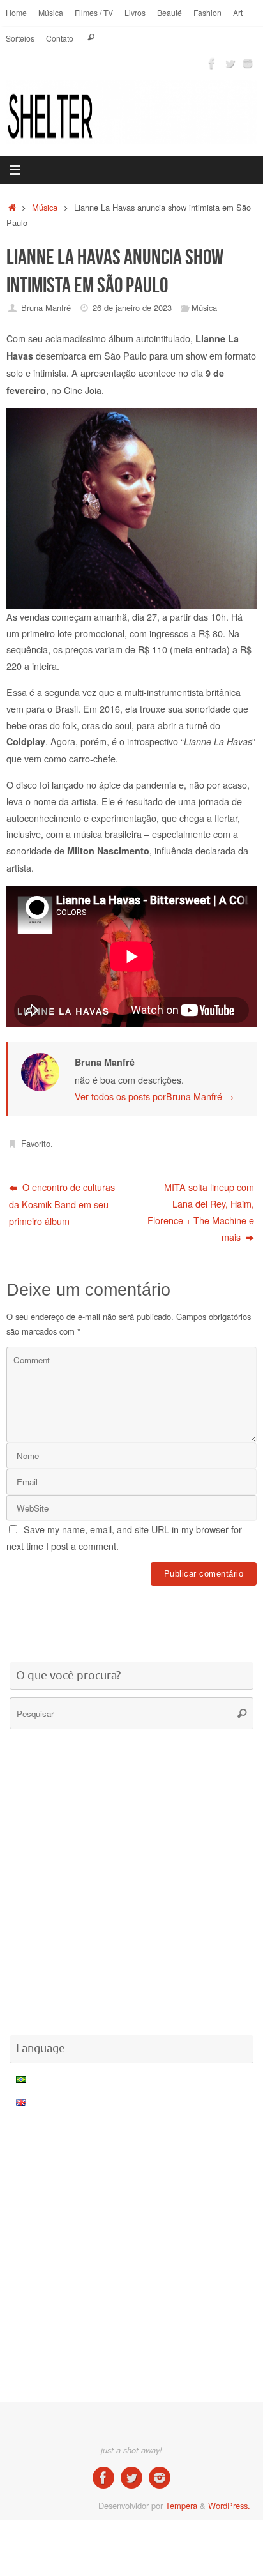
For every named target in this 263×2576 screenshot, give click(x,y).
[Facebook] (212, 63)
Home (16, 12)
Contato (60, 38)
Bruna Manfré (46, 307)
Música (51, 12)
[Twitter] (230, 63)
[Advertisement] (135, 1616)
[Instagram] (248, 63)
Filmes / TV (94, 12)
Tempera (181, 2505)
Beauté (169, 12)
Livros (135, 12)
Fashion (207, 12)
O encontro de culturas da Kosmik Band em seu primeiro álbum (62, 1204)
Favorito (36, 1143)
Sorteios (20, 38)
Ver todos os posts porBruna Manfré (154, 1096)
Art (238, 12)
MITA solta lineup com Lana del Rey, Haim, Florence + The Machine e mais (201, 1212)
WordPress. (229, 2505)
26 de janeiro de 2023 (132, 307)
